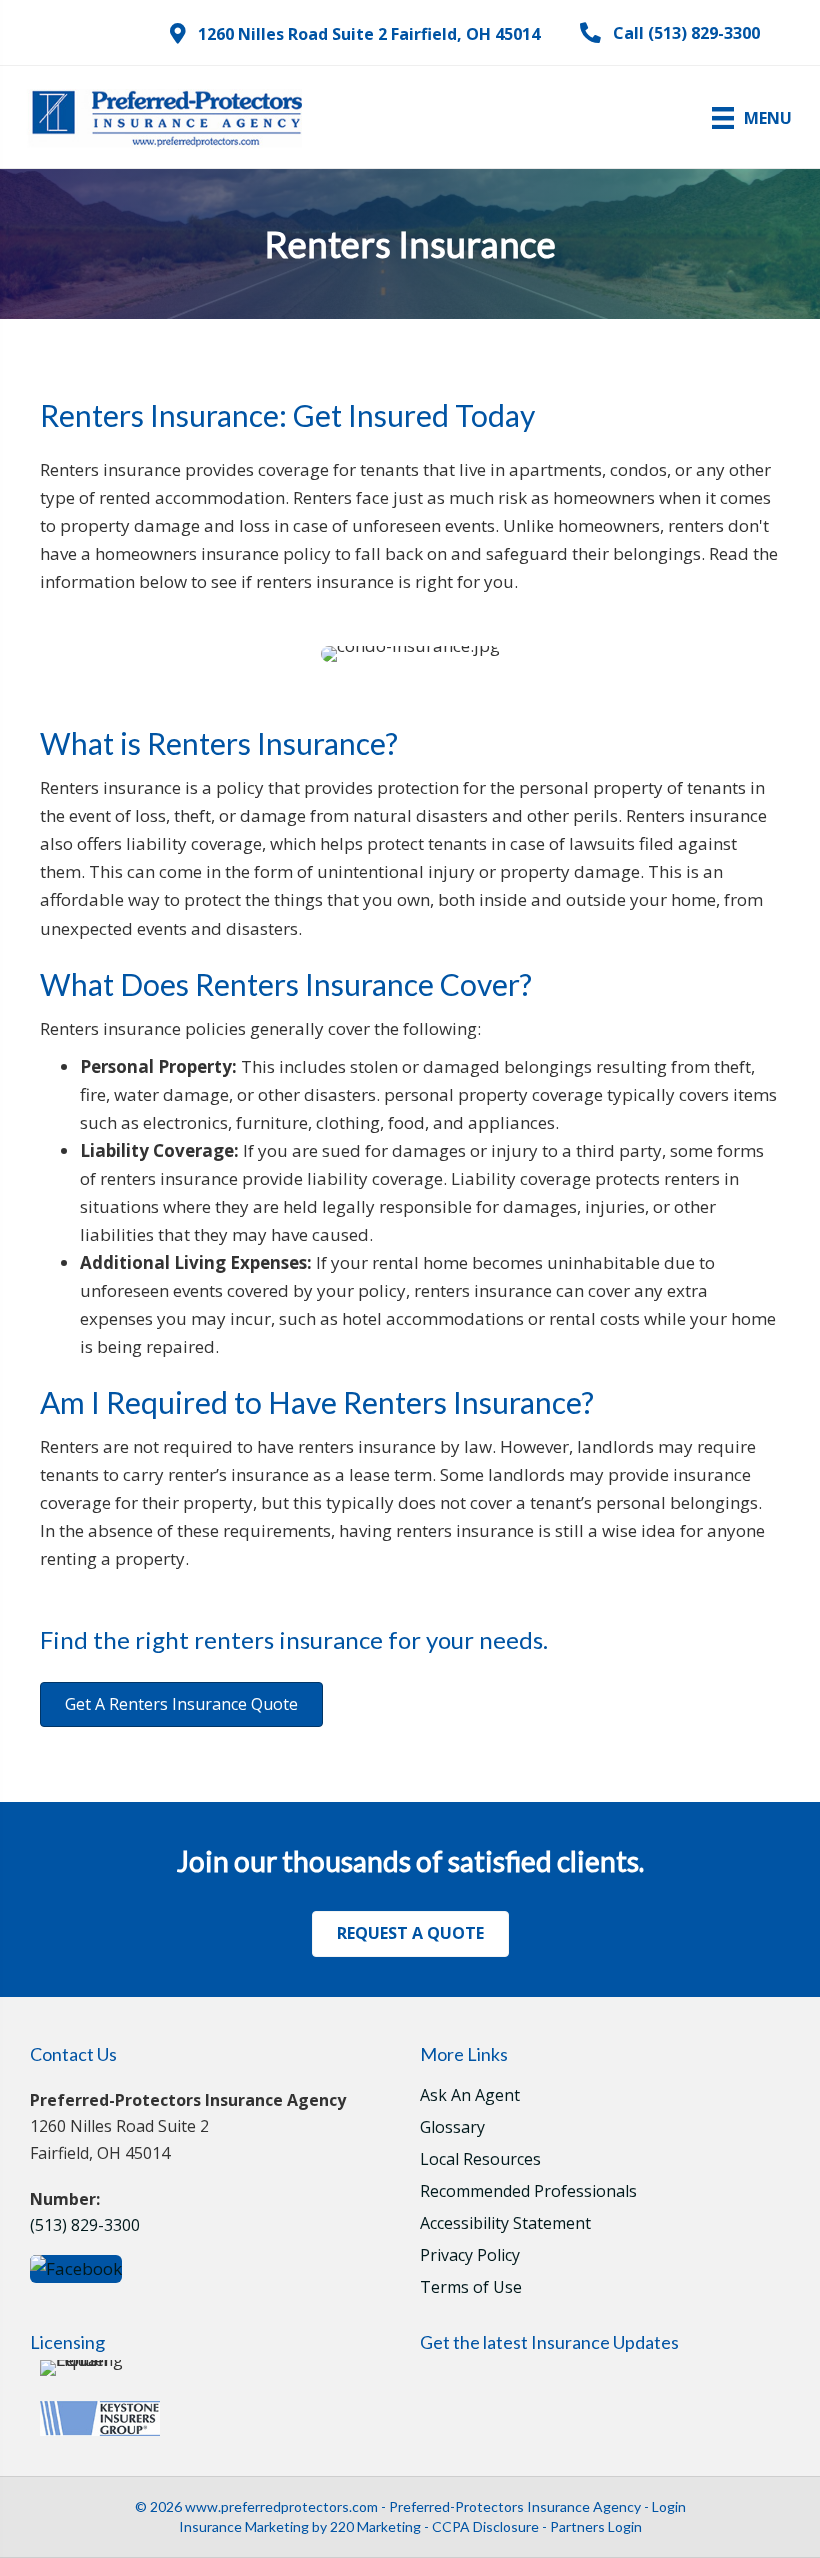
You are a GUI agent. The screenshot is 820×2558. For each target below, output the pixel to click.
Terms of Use (471, 2288)
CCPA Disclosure (485, 2526)
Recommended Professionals (528, 2192)
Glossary (452, 2128)
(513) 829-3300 (85, 2225)
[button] (355, 34)
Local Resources (480, 2160)
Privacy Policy (470, 2256)
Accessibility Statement (505, 2224)
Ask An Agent (470, 2096)
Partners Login (596, 2526)
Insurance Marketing (244, 2526)
